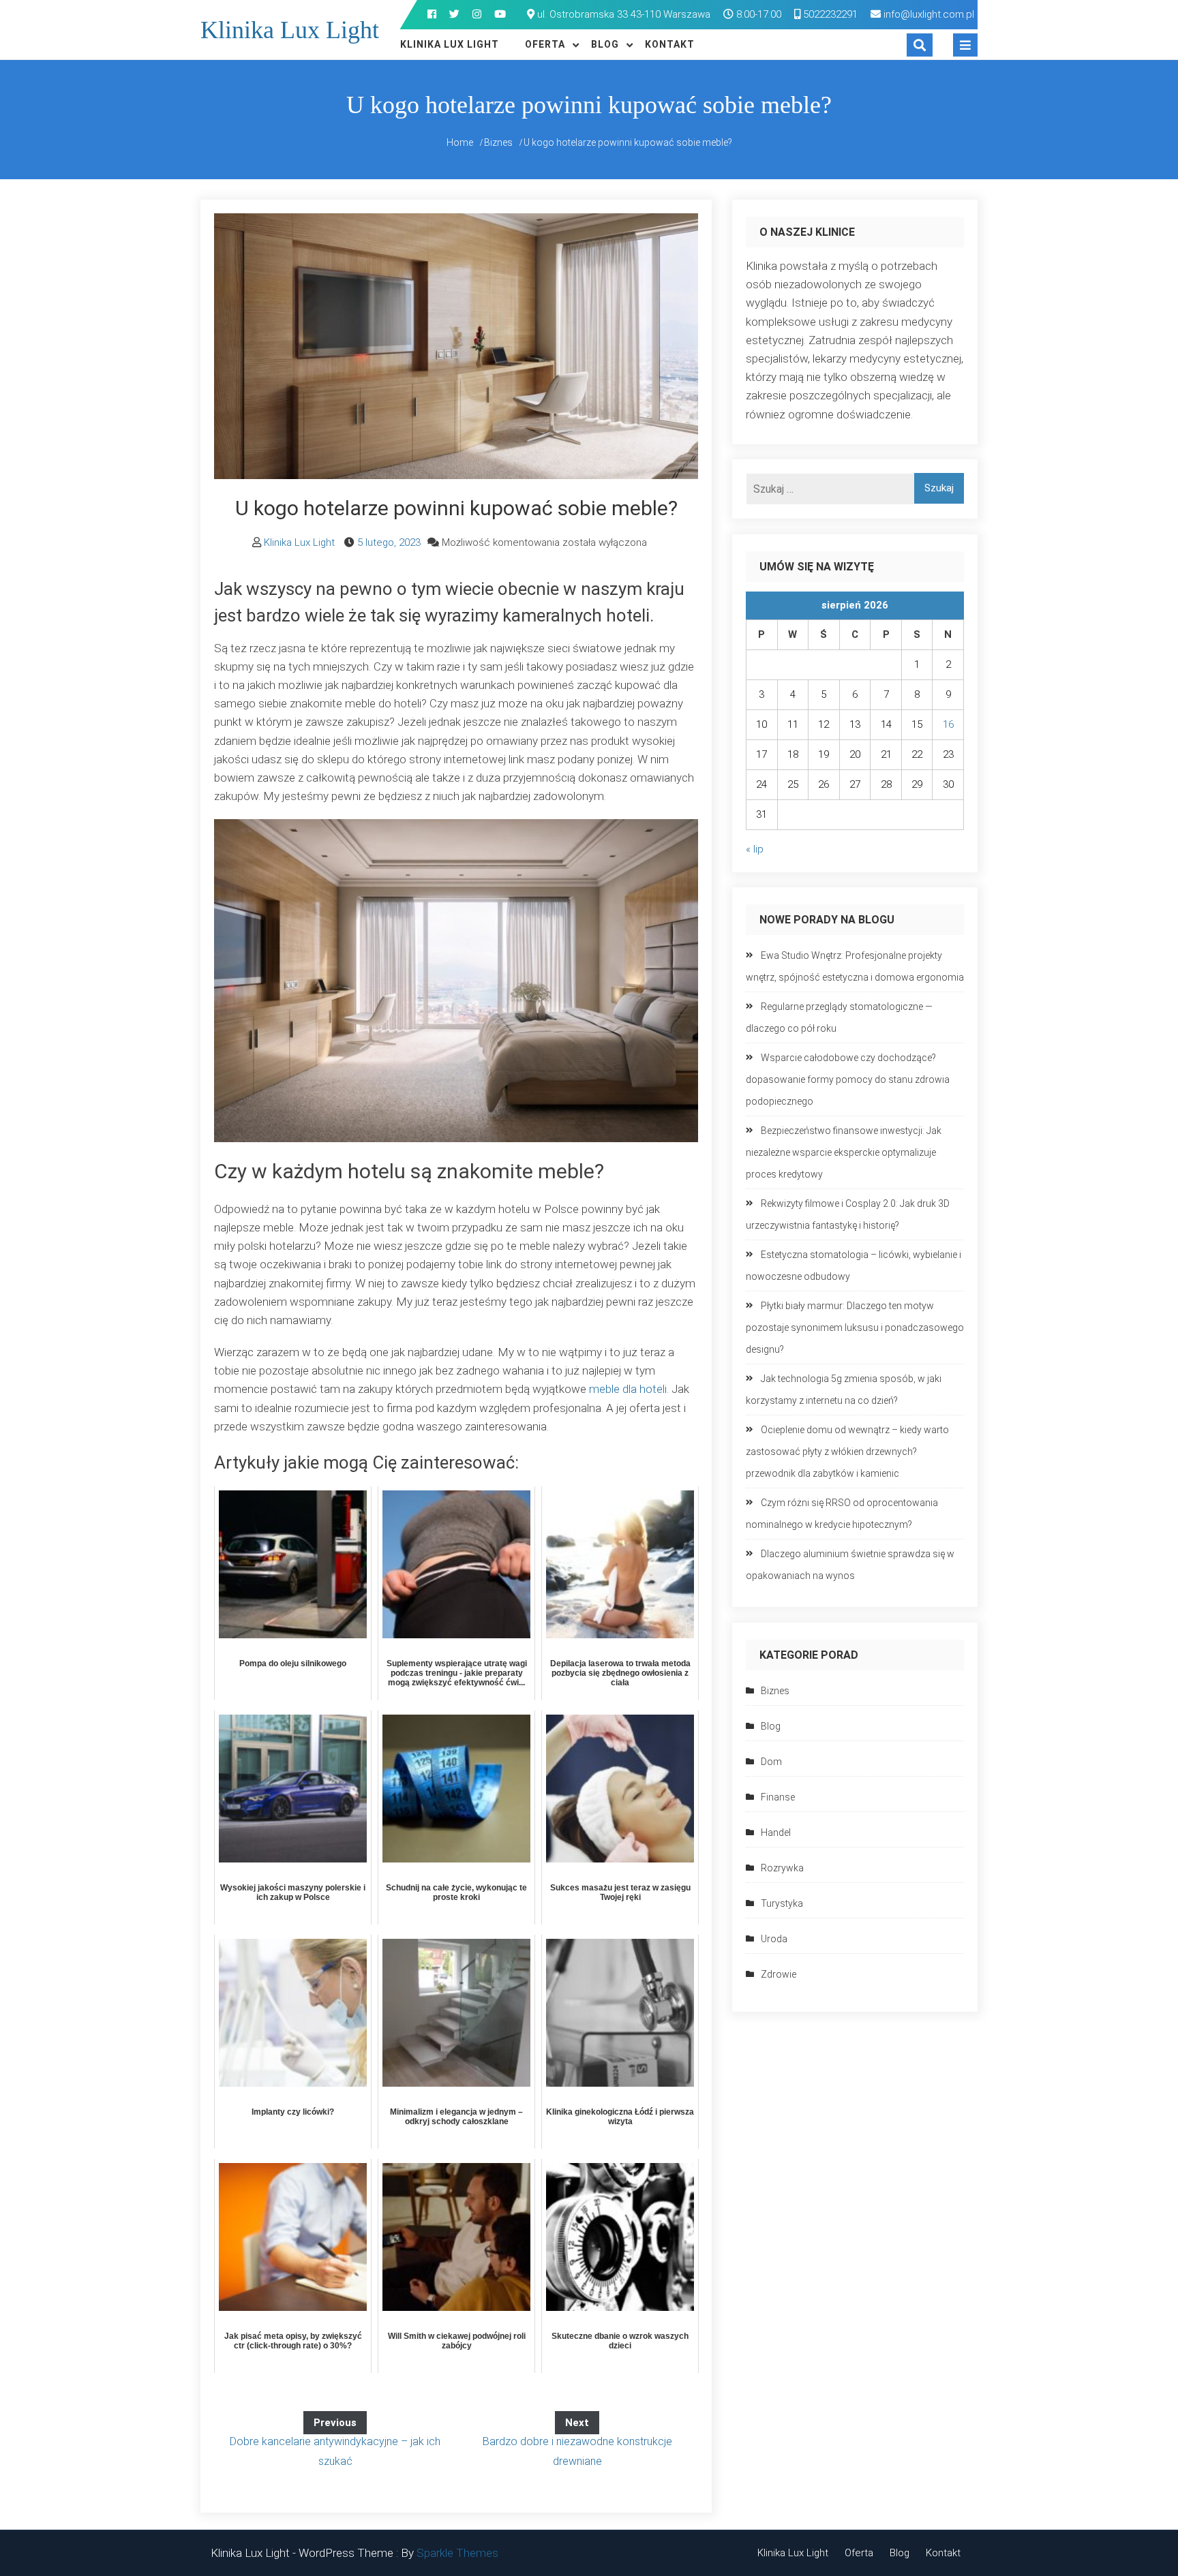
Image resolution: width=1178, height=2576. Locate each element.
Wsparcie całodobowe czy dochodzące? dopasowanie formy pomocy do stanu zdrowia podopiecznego (848, 1079)
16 (948, 724)
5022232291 (829, 14)
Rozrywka (782, 1868)
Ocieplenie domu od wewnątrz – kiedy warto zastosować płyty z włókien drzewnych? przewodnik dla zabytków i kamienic (847, 1452)
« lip (755, 849)
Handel (776, 1833)
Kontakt (670, 44)
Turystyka (782, 1903)
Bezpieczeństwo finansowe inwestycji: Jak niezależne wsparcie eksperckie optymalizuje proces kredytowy (844, 1152)
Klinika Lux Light (290, 30)
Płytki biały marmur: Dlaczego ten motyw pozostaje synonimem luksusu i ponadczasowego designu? (855, 1328)
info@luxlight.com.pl (929, 14)
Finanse (778, 1797)
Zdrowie (779, 1974)
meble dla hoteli (628, 1389)
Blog (605, 44)
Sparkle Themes (457, 2553)
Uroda (774, 1939)
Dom (771, 1762)
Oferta (545, 44)
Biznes (775, 1691)
